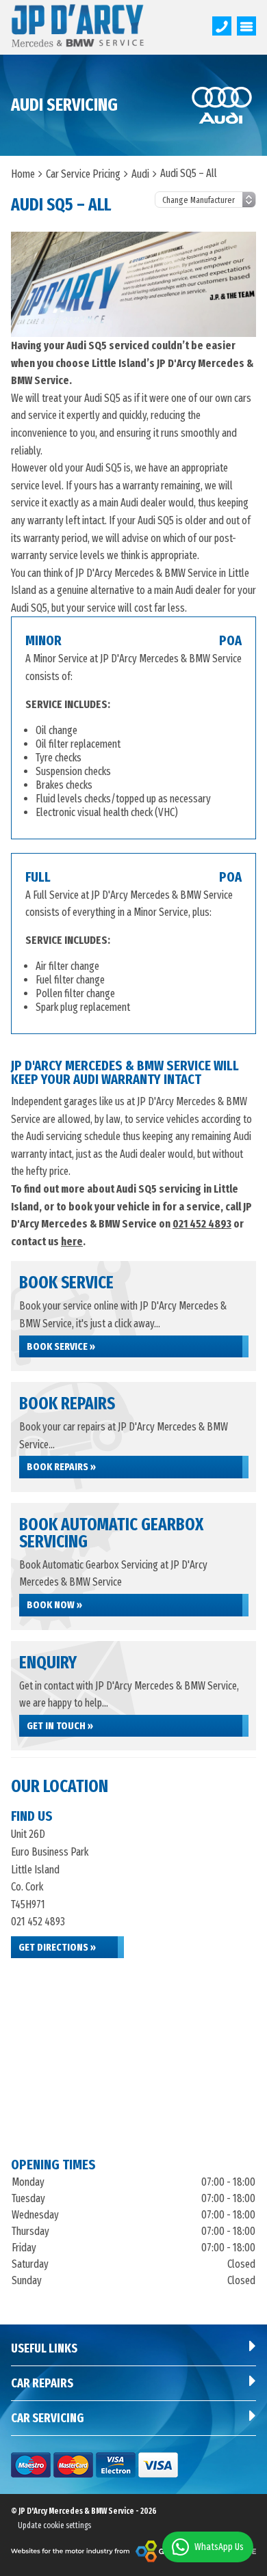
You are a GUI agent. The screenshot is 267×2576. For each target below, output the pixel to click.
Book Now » (54, 1605)
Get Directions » (57, 1947)
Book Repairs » (61, 1467)
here (72, 1242)
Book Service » (61, 1346)
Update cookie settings (54, 2525)
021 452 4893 (202, 1224)
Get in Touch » (60, 1726)
